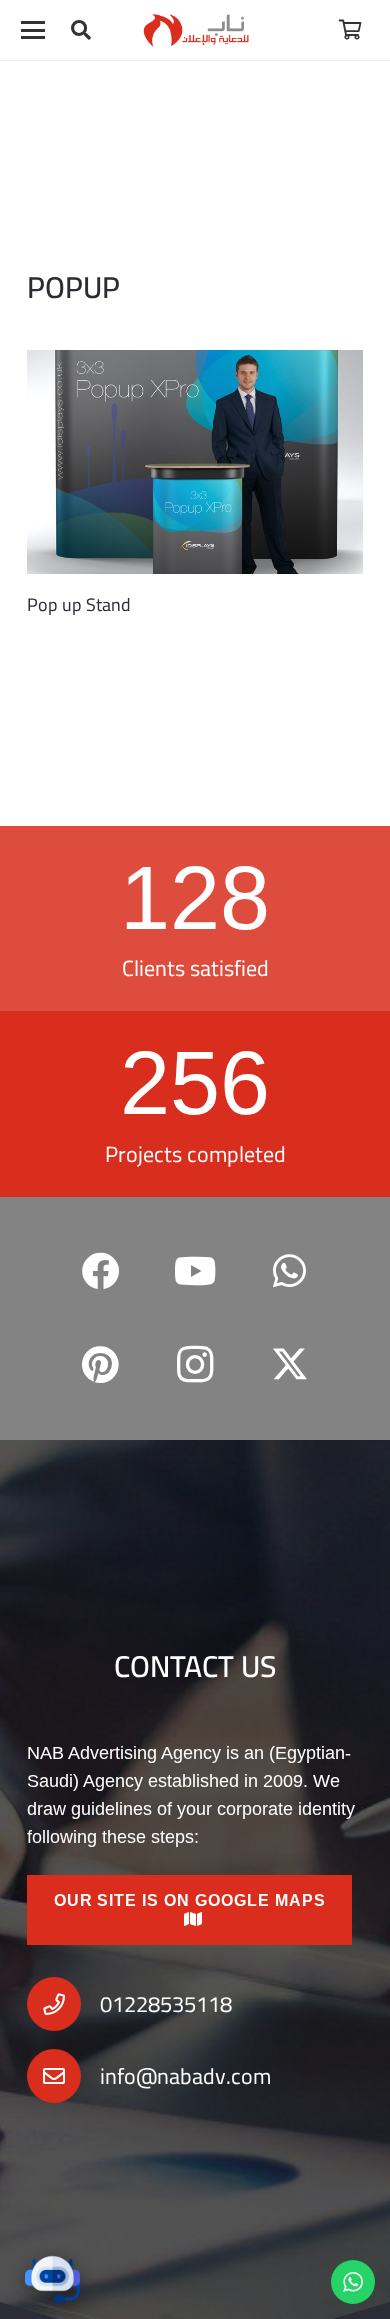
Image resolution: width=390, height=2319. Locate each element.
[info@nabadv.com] (63, 2076)
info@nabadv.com (185, 2076)
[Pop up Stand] (195, 462)
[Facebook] (100, 1271)
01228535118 (166, 2004)
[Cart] (350, 30)
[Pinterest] (100, 1365)
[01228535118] (63, 2004)
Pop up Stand (79, 604)
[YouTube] (195, 1271)
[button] (33, 30)
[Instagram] (195, 1365)
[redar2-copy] (195, 30)
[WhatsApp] (289, 1271)
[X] (289, 1365)
